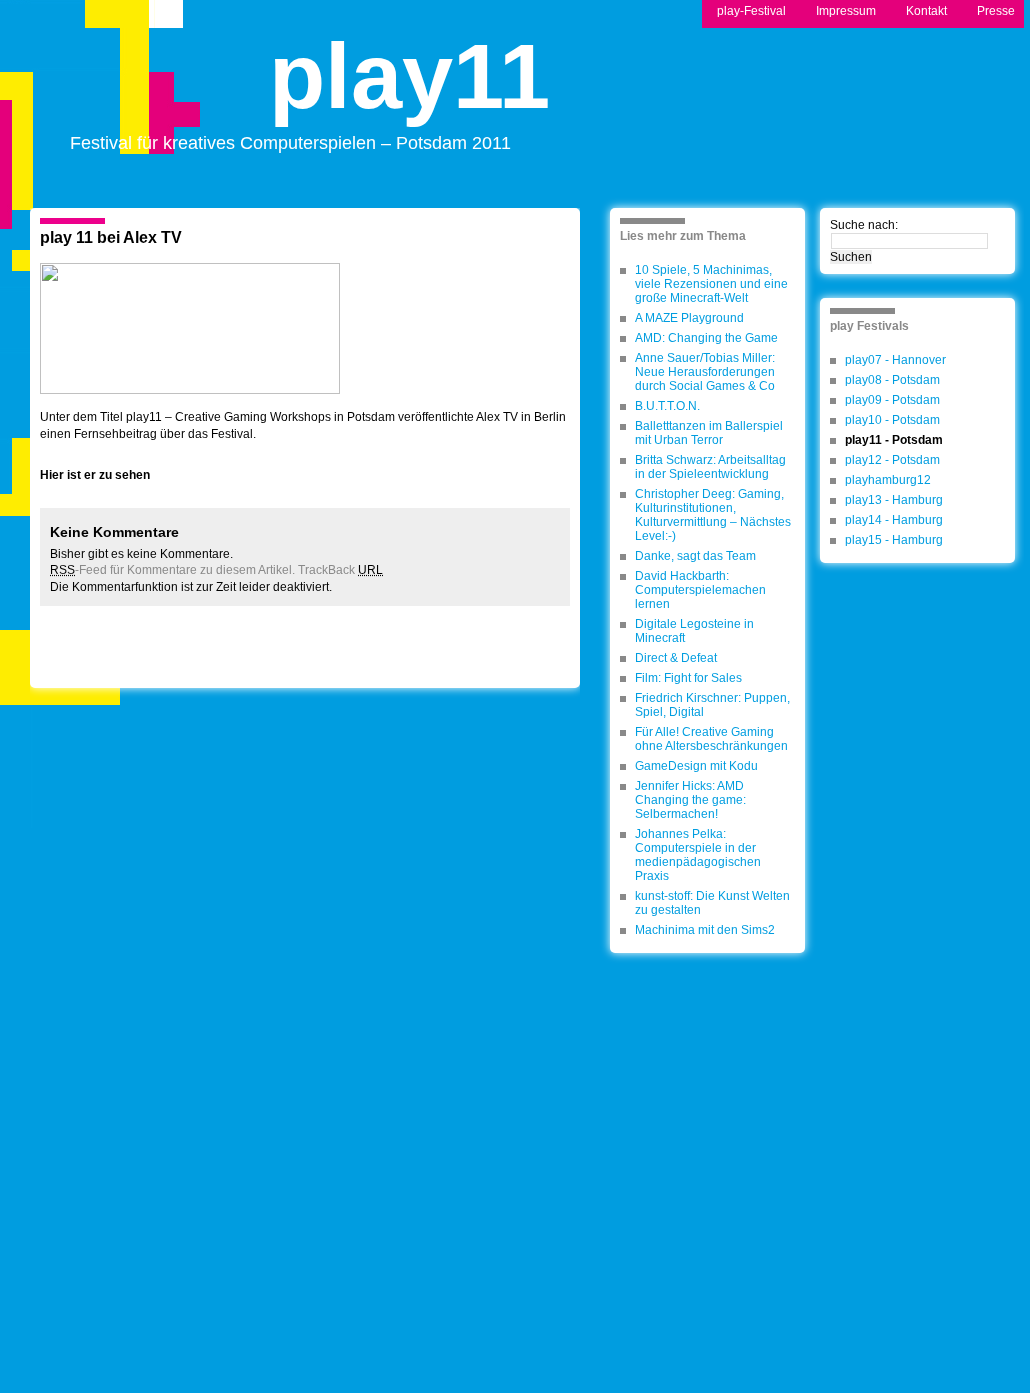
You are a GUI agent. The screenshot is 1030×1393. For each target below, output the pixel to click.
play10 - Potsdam (892, 420)
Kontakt (926, 11)
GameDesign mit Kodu (696, 766)
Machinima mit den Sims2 (705, 930)
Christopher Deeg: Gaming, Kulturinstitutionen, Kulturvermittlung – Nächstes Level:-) (713, 515)
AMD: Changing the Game (706, 338)
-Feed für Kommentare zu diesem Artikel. (172, 570)
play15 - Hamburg (894, 540)
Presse (996, 11)
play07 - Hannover (895, 360)
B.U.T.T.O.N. (667, 406)
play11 (409, 93)
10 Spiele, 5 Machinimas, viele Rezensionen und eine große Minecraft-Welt (711, 284)
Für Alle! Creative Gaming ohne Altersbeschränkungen (711, 739)
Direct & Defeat (676, 658)
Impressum (846, 11)
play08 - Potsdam (892, 380)
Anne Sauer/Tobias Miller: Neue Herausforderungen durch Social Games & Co (705, 372)
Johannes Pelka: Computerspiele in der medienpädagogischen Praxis (698, 855)
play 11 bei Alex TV (111, 237)
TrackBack (340, 570)
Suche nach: (864, 225)
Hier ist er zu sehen (95, 475)
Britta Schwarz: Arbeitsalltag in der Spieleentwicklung (710, 467)
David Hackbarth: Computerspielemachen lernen (700, 590)
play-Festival (751, 11)
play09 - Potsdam (892, 400)
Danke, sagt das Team (695, 556)
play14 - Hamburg (894, 520)
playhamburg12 (888, 480)
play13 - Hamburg (894, 500)
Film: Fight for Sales (688, 678)
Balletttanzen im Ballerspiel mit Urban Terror (709, 433)
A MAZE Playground (689, 318)
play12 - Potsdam (892, 460)
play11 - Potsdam (894, 440)
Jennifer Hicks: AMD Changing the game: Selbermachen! (690, 800)
